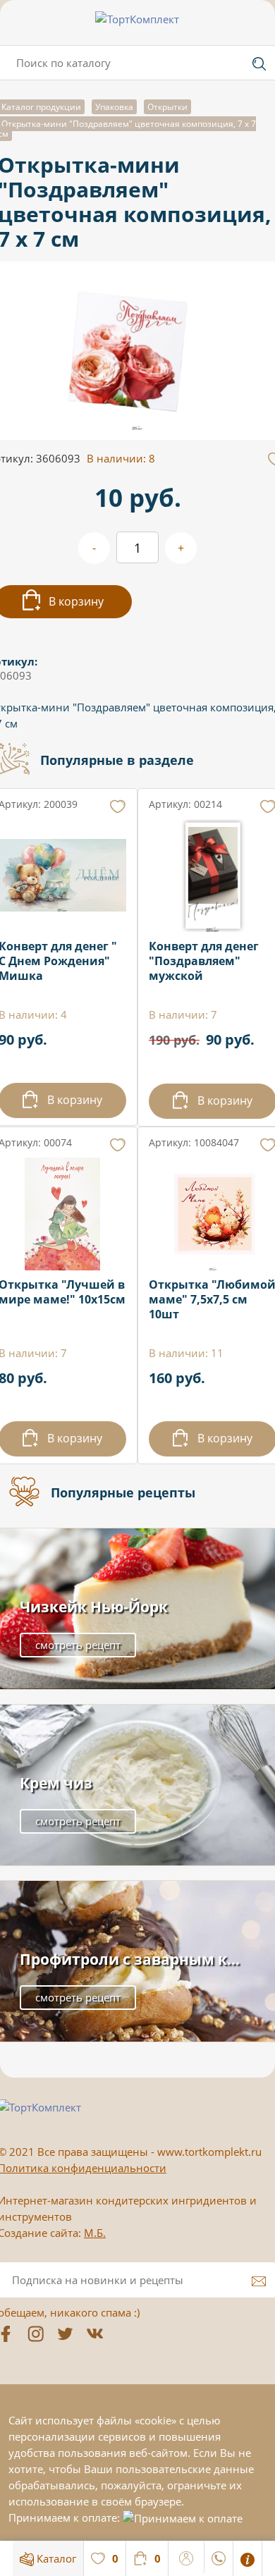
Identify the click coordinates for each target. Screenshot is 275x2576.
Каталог (55, 2558)
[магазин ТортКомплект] (137, 19)
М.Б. (95, 2233)
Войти (187, 2556)
